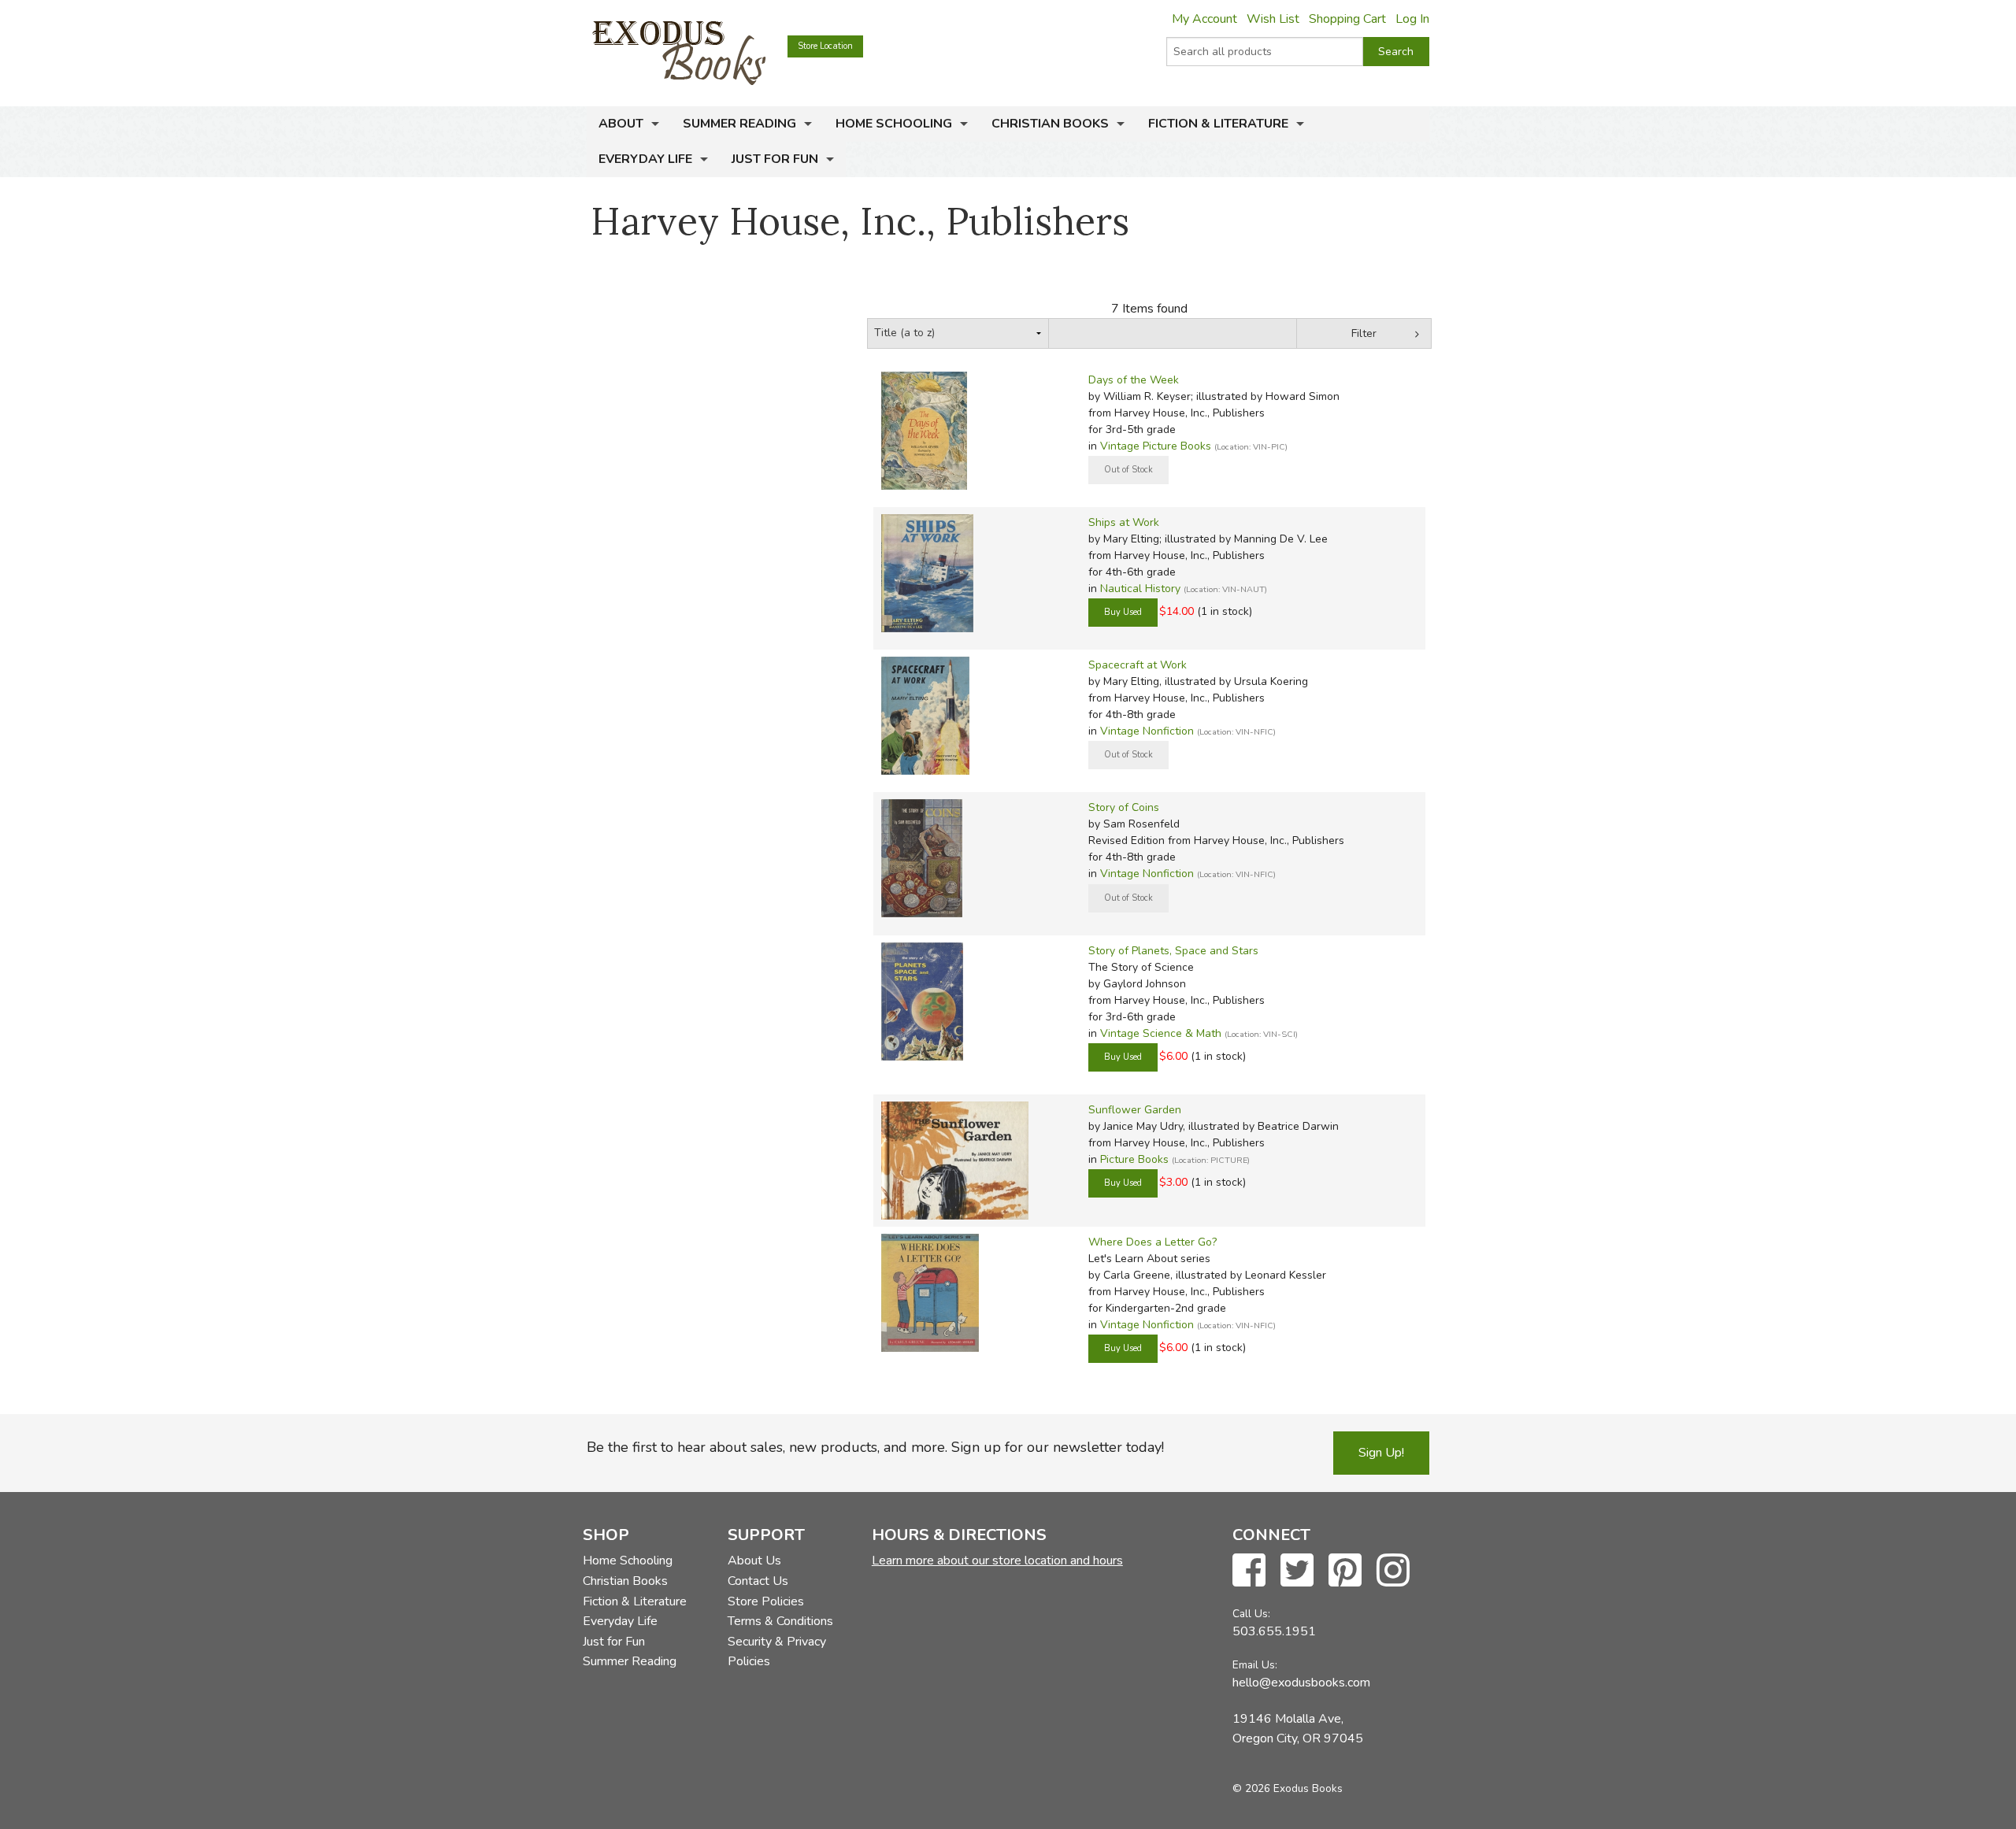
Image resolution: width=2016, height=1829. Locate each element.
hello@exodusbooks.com (1301, 1683)
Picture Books (1134, 1159)
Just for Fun (775, 159)
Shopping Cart (1347, 19)
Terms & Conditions (780, 1621)
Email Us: (1255, 1665)
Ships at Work (1124, 522)
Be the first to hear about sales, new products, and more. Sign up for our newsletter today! (875, 1447)
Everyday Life (645, 159)
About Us (754, 1561)
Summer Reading (739, 124)
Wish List (1273, 19)
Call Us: (1251, 1614)
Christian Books (1050, 124)
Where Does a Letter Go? (1153, 1242)
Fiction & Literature (1218, 124)
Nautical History (1140, 589)
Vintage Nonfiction (1147, 731)
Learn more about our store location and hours (997, 1561)
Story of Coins (1124, 807)
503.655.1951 (1274, 1631)
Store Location (825, 46)
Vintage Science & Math (1161, 1033)
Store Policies (766, 1601)
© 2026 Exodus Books (1288, 1788)
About (621, 124)
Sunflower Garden (1135, 1110)
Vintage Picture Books (1156, 446)
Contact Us (758, 1581)
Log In (1412, 19)
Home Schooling (894, 124)
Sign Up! (1381, 1453)
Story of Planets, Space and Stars (1173, 951)
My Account (1204, 19)
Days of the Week (1134, 380)
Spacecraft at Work (1138, 665)
